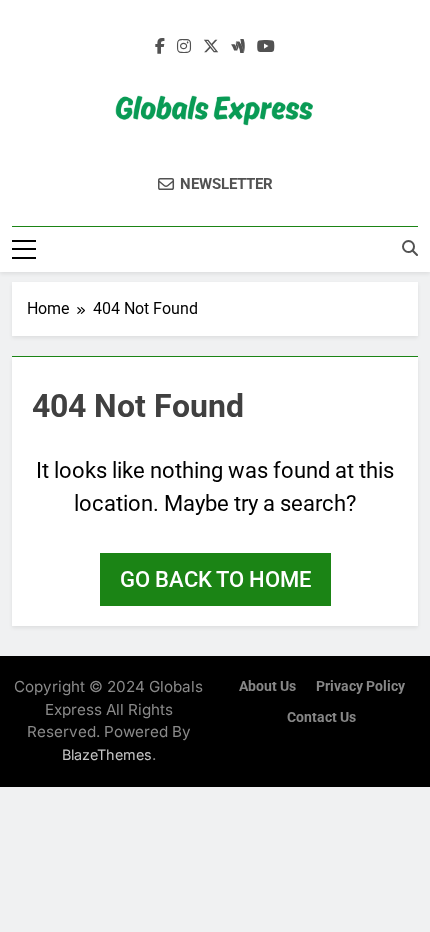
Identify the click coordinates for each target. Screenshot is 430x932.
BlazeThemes (107, 754)
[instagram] (184, 47)
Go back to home (215, 579)
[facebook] (160, 47)
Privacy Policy (360, 686)
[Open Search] (410, 248)
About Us (267, 686)
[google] (238, 47)
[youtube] (266, 47)
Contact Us (321, 717)
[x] (211, 47)
